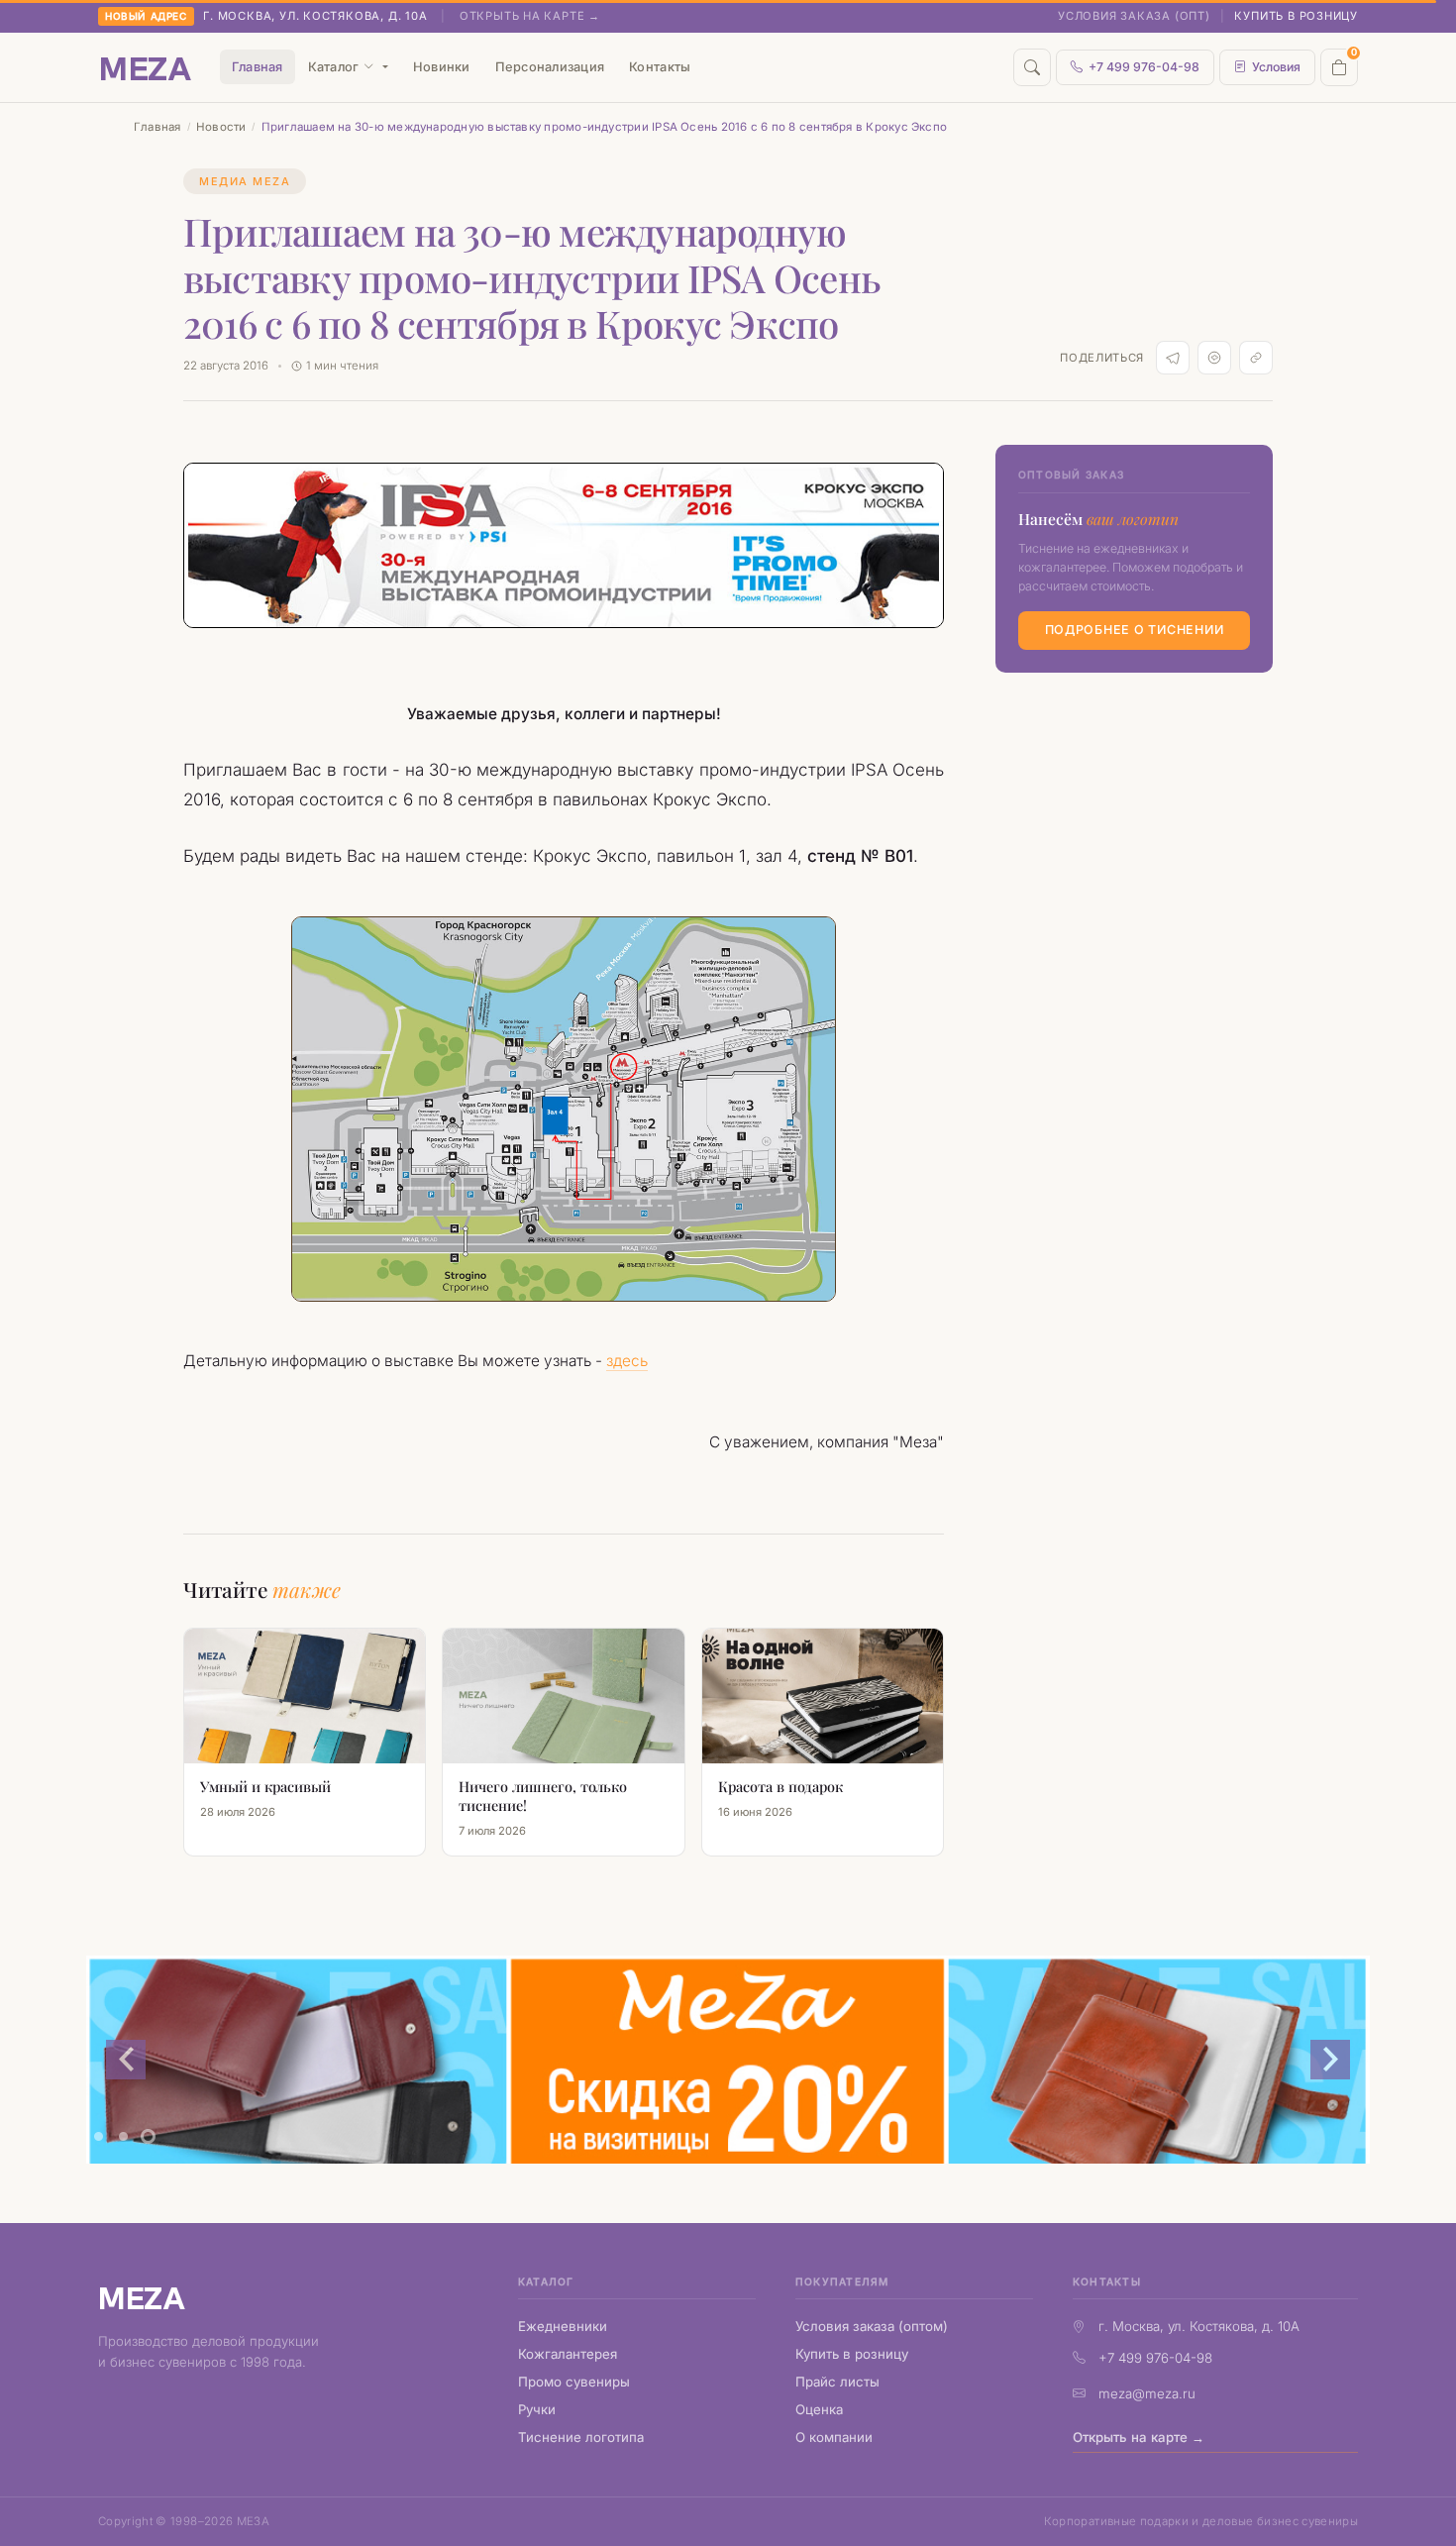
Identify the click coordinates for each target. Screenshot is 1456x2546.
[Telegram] (1173, 358)
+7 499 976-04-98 (1144, 67)
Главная (258, 67)
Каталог (334, 67)
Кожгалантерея (568, 2354)
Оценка (819, 2409)
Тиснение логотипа (581, 2437)
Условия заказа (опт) (1134, 16)
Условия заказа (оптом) (872, 2326)
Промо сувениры (574, 2382)
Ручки (537, 2409)
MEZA (142, 2297)
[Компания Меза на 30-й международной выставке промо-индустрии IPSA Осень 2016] (564, 1109)
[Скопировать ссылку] (1256, 358)
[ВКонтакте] (1214, 358)
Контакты (660, 67)
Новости (221, 127)
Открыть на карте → (530, 16)
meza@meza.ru (1147, 2393)
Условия (1276, 67)
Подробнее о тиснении (1135, 630)
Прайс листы (837, 2382)
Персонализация (550, 67)
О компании (834, 2437)
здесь (627, 1361)
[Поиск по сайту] (1032, 67)
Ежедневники (563, 2326)
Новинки (442, 67)
